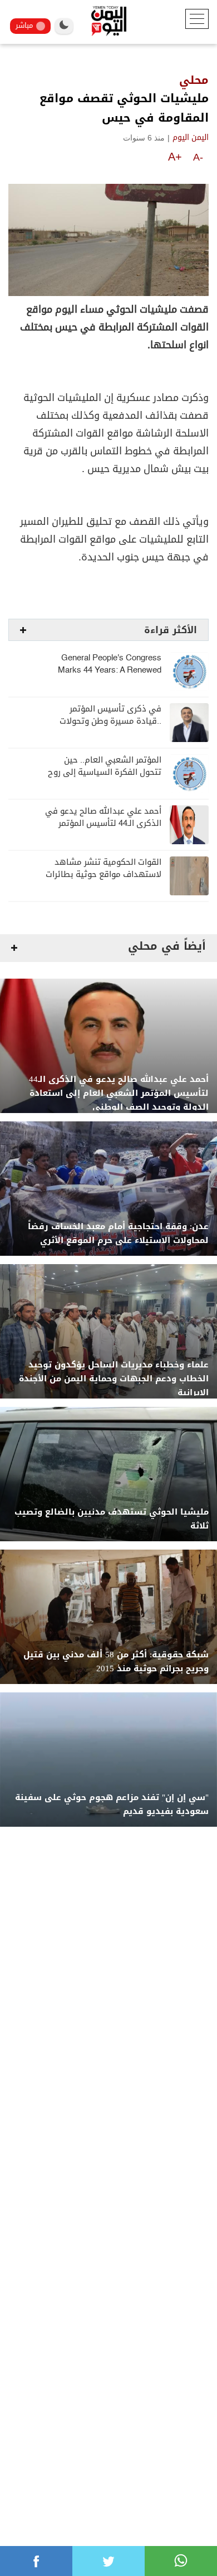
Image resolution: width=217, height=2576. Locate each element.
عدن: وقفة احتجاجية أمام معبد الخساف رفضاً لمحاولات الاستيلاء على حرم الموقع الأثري (118, 1234)
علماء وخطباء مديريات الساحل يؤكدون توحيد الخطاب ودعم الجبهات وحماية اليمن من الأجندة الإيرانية (114, 1379)
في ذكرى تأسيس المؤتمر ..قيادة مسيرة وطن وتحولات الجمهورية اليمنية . (110, 721)
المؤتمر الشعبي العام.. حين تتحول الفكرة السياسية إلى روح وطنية (105, 772)
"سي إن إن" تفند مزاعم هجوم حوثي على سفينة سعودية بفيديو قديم (112, 1805)
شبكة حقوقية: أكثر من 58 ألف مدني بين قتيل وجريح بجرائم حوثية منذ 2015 (116, 1662)
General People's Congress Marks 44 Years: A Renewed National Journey (110, 670)
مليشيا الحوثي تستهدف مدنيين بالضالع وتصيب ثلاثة (112, 1519)
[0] (36, 2561)
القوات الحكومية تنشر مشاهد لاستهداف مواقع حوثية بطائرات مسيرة (103, 874)
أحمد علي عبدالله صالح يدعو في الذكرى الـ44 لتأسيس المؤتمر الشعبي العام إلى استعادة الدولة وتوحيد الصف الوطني (119, 1093)
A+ (175, 157)
